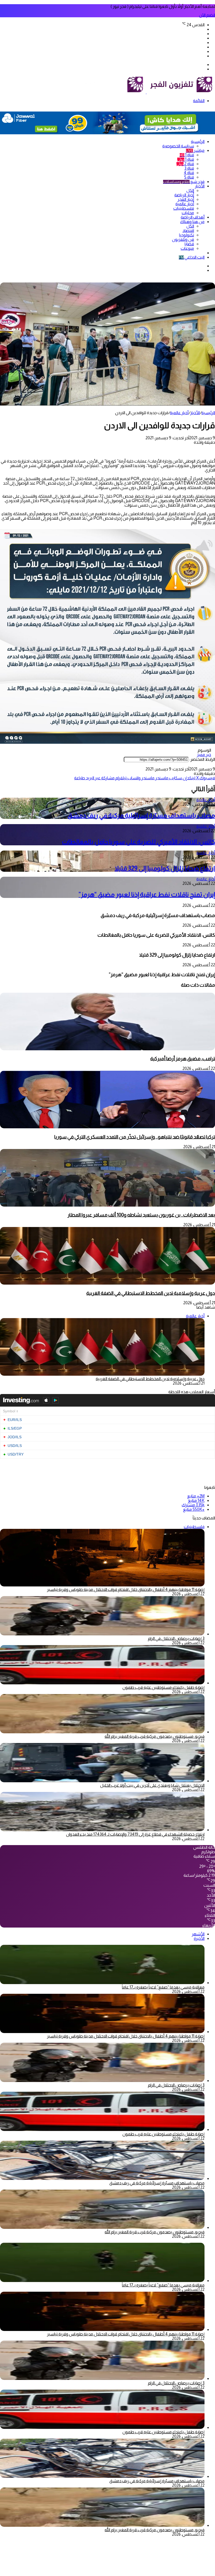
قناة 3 (189, 168)
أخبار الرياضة (184, 195)
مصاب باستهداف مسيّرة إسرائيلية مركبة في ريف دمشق (141, 815)
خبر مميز (204, 755)
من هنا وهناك (192, 222)
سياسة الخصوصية (178, 146)
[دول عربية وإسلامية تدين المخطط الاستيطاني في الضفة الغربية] (107, 1283)
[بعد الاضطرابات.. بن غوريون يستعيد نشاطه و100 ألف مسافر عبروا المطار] (107, 1205)
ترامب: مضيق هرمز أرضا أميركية (183, 1059)
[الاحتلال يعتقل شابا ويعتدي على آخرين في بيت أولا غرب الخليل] (102, 1781)
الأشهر (198, 1934)
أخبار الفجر (186, 199)
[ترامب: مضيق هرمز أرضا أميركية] (107, 1049)
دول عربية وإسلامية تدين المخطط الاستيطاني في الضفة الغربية (151, 1293)
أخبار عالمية (185, 204)
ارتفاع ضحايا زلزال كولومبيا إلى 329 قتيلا (165, 868)
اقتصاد (188, 231)
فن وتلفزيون (183, 239)
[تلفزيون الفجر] (146, 92)
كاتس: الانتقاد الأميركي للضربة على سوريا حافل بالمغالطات (138, 842)
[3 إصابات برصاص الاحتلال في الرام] (102, 1634)
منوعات (187, 248)
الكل (190, 190)
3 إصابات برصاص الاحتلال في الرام (176, 1638)
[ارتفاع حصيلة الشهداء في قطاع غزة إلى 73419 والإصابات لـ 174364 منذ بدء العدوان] (102, 1830)
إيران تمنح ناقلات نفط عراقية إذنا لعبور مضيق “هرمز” (147, 894)
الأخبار (200, 186)
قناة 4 (189, 173)
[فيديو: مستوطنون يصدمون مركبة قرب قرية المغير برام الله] (102, 1732)
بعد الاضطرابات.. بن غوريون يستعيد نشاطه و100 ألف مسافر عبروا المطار (141, 1215)
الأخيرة (199, 1938)
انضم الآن (207, 15)
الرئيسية (198, 141)
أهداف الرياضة (193, 217)
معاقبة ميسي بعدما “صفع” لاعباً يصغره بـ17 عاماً (163, 1987)
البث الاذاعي (192, 257)
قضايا (189, 244)
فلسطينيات (184, 208)
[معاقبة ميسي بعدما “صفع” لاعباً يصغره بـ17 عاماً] (102, 1983)
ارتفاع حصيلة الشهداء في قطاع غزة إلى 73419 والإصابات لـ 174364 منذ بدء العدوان (135, 1834)
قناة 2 (185, 164)
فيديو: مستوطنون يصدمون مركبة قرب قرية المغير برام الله (155, 1736)
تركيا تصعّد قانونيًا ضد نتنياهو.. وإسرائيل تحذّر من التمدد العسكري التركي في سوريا (135, 1137)
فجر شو (184, 182)
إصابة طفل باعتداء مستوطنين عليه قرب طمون (163, 1687)
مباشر (195, 150)
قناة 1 (187, 155)
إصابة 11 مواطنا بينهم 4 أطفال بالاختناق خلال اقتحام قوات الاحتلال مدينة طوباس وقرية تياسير (126, 1589)
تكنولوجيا (187, 235)
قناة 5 (189, 177)
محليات (188, 213)
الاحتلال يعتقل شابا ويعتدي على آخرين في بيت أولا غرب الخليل (152, 1785)
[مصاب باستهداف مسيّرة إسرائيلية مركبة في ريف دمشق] (102, 2178)
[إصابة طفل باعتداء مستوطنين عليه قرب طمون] (102, 1683)
